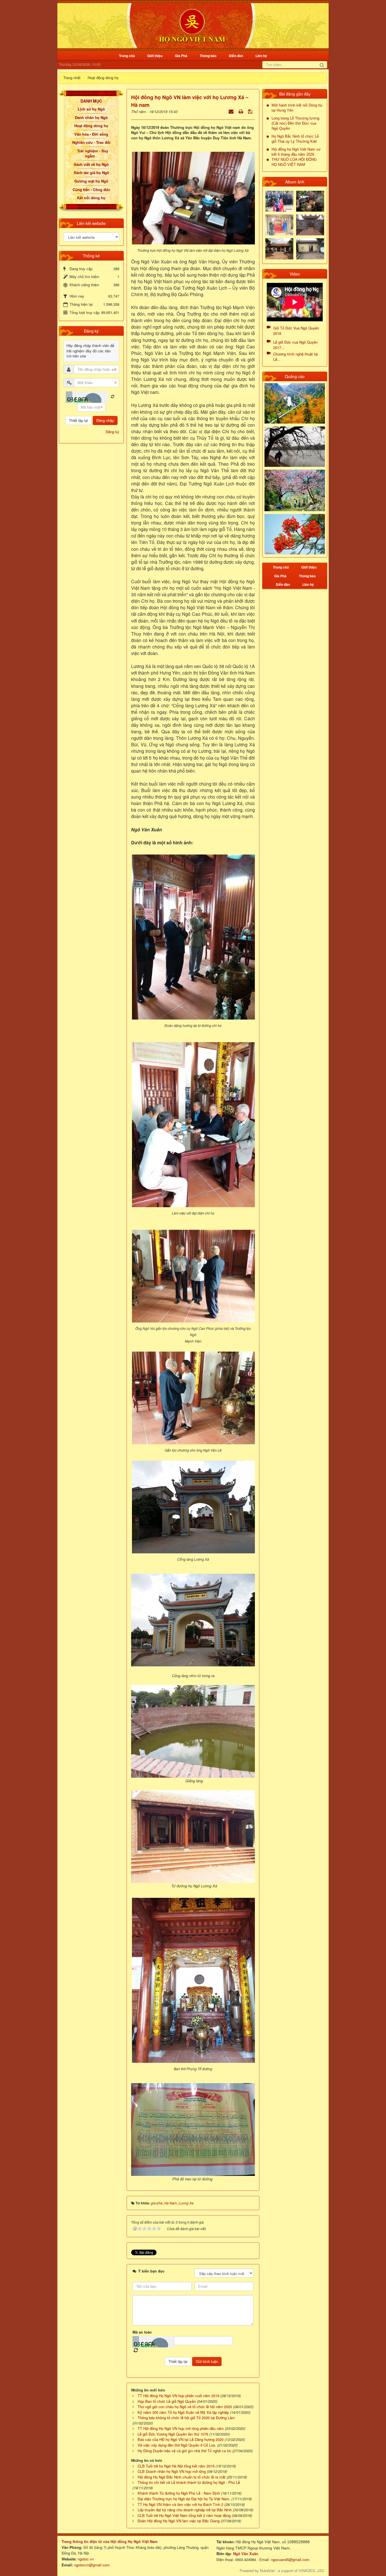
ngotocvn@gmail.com (92, 2565)
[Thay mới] (113, 397)
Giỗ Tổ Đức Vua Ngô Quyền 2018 (296, 331)
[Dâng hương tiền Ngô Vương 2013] (279, 200)
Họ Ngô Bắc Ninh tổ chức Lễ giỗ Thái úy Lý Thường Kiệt (295, 139)
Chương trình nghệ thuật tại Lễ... (296, 357)
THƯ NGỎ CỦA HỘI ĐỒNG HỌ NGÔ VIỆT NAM (294, 162)
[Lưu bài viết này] (251, 111)
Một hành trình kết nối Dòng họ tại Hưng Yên (297, 108)
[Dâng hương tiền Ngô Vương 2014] (310, 200)
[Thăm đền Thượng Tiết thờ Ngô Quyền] (279, 248)
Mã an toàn (142, 2332)
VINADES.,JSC (312, 2570)
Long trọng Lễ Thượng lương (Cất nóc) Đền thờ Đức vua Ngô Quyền (295, 123)
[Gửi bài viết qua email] (232, 111)
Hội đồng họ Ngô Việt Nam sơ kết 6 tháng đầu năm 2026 (296, 152)
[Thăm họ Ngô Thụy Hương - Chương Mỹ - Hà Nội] (310, 248)
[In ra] (241, 111)
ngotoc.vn (86, 2559)
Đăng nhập (105, 420)
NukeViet (267, 2570)
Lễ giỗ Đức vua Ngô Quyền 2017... (295, 345)
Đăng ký (112, 432)
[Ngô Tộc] (192, 25)
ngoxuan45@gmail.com (290, 2559)
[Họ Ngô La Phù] (310, 225)
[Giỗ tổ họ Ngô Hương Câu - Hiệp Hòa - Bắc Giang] (279, 225)
